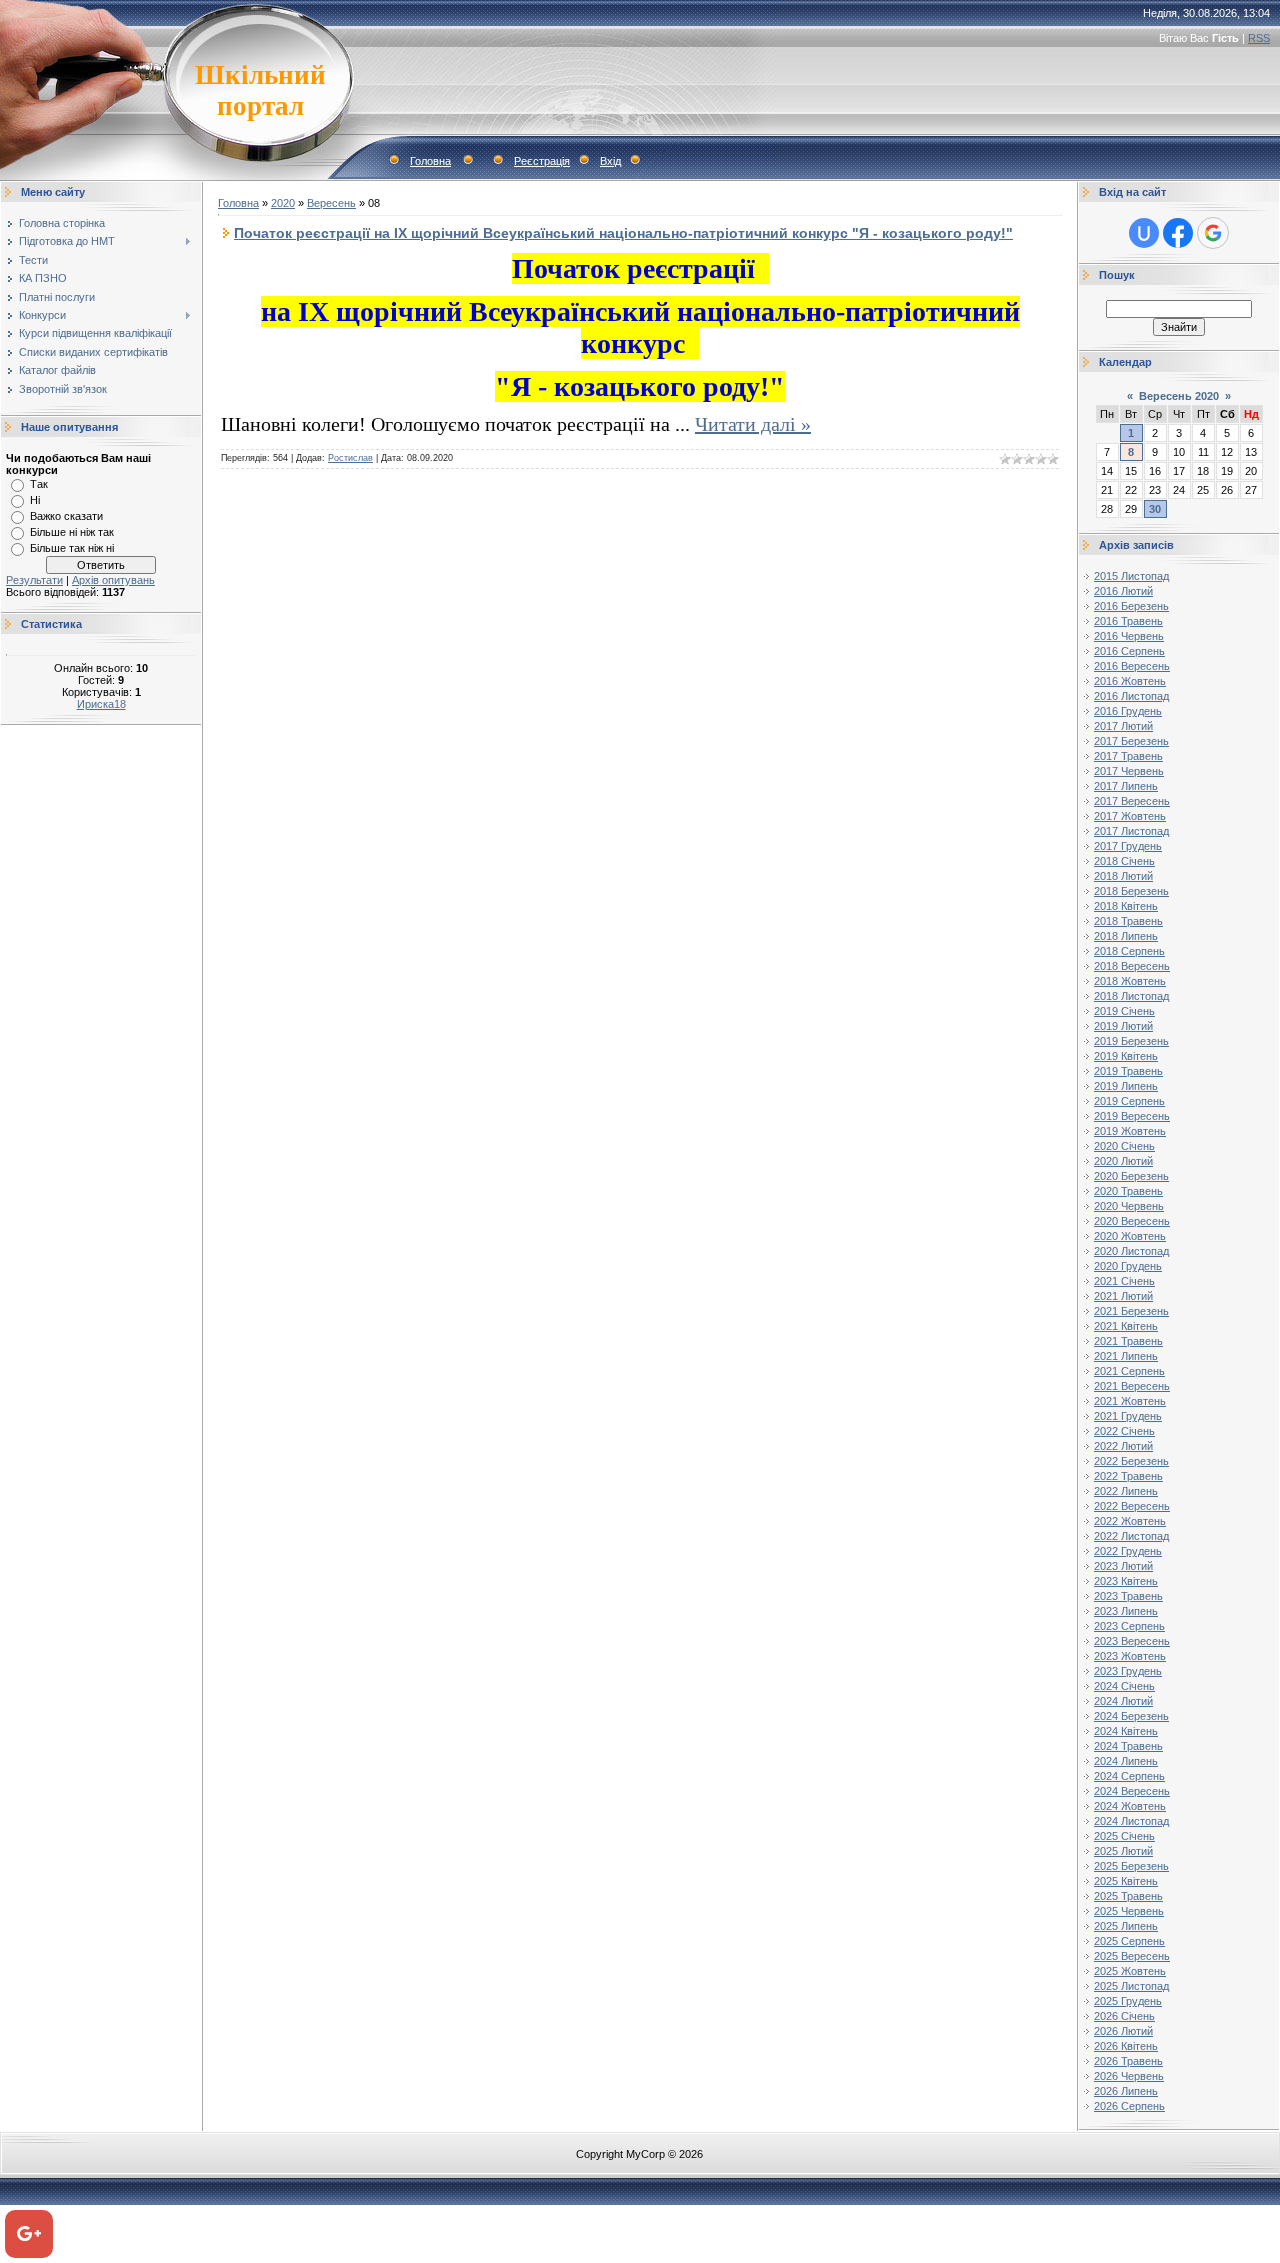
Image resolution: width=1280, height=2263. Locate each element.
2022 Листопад (1131, 1536)
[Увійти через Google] (1213, 233)
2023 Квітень (1126, 1581)
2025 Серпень (1129, 1941)
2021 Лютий (1123, 1296)
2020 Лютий (1123, 1161)
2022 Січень (1124, 1431)
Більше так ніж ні (72, 548)
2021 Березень (1131, 1311)
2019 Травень (1128, 1071)
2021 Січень (1124, 1281)
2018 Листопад (1131, 996)
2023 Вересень (1132, 1641)
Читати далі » (753, 424)
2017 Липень (1126, 786)
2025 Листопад (1131, 1986)
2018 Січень (1124, 861)
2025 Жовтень (1130, 1971)
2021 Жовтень (1130, 1401)
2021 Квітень (1126, 1326)
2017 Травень (1128, 756)
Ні (35, 500)
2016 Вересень (1132, 666)
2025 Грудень (1128, 2001)
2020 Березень (1131, 1176)
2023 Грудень (1128, 1671)
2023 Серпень (1129, 1626)
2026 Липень (1126, 2091)
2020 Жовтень (1130, 1236)
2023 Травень (1128, 1596)
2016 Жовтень (1130, 681)
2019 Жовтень (1130, 1131)
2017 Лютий (1123, 726)
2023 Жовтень (1130, 1656)
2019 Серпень (1129, 1101)
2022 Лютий (1123, 1446)
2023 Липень (1126, 1611)
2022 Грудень (1128, 1551)
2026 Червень (1129, 2076)
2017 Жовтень (1130, 816)
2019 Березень (1131, 1041)
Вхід (610, 161)
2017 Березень (1131, 741)
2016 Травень (1128, 621)
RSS (1259, 38)
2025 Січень (1124, 1836)
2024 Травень (1128, 1746)
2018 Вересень (1132, 966)
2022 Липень (1126, 1491)
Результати (34, 580)
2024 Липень (1126, 1761)
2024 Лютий (1123, 1701)
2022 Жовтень (1130, 1521)
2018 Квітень (1126, 906)
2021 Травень (1128, 1341)
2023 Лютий (1123, 1566)
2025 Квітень (1126, 1881)
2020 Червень (1129, 1206)
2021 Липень (1126, 1356)
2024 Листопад (1131, 1821)
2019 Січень (1124, 1011)
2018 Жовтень (1130, 981)
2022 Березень (1131, 1461)
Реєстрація (542, 161)
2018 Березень (1131, 891)
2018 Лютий (1123, 876)
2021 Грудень (1128, 1416)
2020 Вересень (1132, 1221)
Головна (430, 161)
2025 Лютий (1123, 1851)
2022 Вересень (1132, 1506)
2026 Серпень (1129, 2106)
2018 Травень (1128, 921)
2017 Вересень (1132, 801)
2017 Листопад (1131, 831)
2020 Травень (1128, 1191)
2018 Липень (1126, 936)
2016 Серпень (1129, 651)
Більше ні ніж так (72, 532)
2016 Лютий (1123, 591)
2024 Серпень (1129, 1776)
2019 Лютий (1123, 1026)
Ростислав (350, 458)
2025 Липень (1126, 1926)
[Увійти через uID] (1144, 233)
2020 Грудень (1128, 1266)
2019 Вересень (1132, 1116)
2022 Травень (1128, 1476)
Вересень (331, 203)
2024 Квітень (1126, 1731)
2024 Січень (1124, 1686)
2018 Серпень (1129, 951)
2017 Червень (1129, 771)
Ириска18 (101, 704)
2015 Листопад (1131, 576)
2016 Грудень (1128, 711)
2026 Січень (1124, 2016)
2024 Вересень (1132, 1791)
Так (39, 484)
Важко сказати (66, 516)
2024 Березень (1131, 1716)
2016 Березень (1131, 606)
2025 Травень (1128, 1896)
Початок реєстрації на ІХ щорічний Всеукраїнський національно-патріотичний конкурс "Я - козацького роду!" (623, 233)
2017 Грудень (1128, 846)
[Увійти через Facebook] (1178, 233)
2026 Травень (1128, 2061)
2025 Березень (1131, 1866)
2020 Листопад (1131, 1251)
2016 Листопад (1131, 696)
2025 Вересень (1132, 1956)
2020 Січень (1124, 1146)
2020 (283, 203)
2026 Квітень (1126, 2046)
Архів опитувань (113, 580)
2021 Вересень (1132, 1386)
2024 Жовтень (1130, 1806)
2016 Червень (1129, 636)
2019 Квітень (1126, 1056)
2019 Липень (1126, 1086)
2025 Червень (1129, 1911)
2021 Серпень (1129, 1371)
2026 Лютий (1123, 2031)
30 (1155, 509)
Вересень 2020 (1179, 396)
